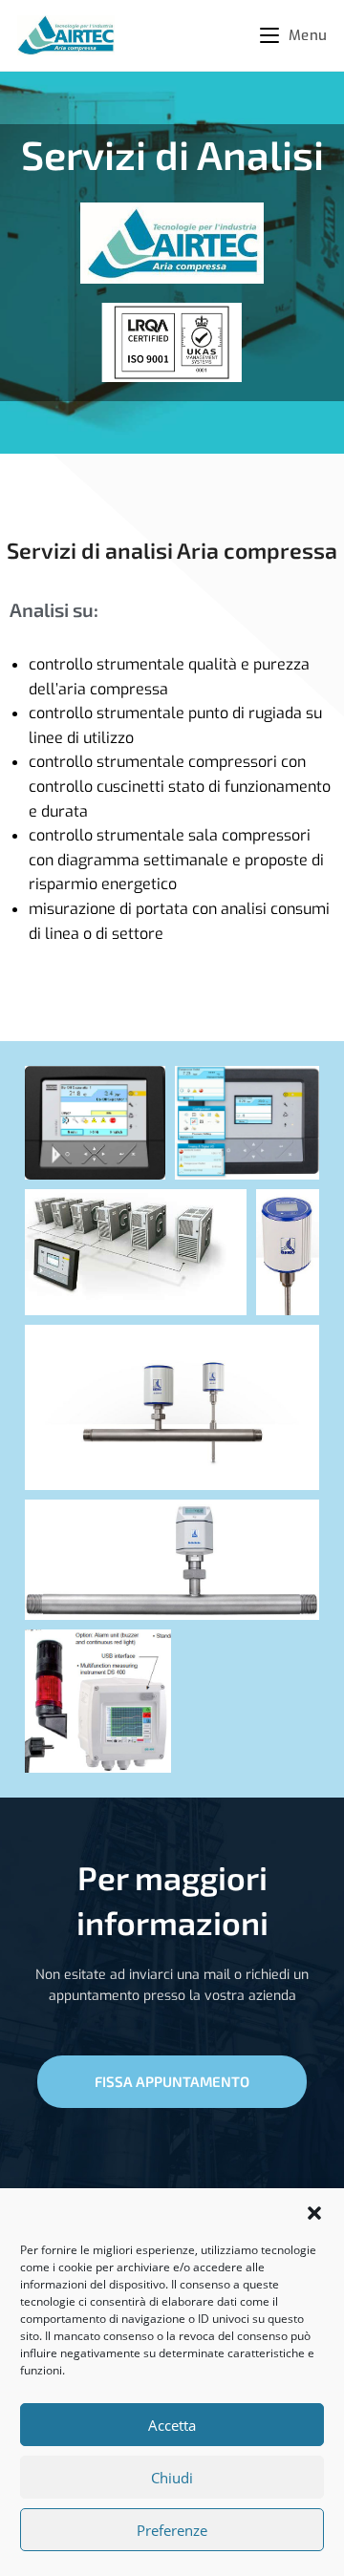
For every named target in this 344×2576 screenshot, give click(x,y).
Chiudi (172, 2478)
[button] (314, 2213)
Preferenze (172, 2530)
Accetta (172, 2425)
